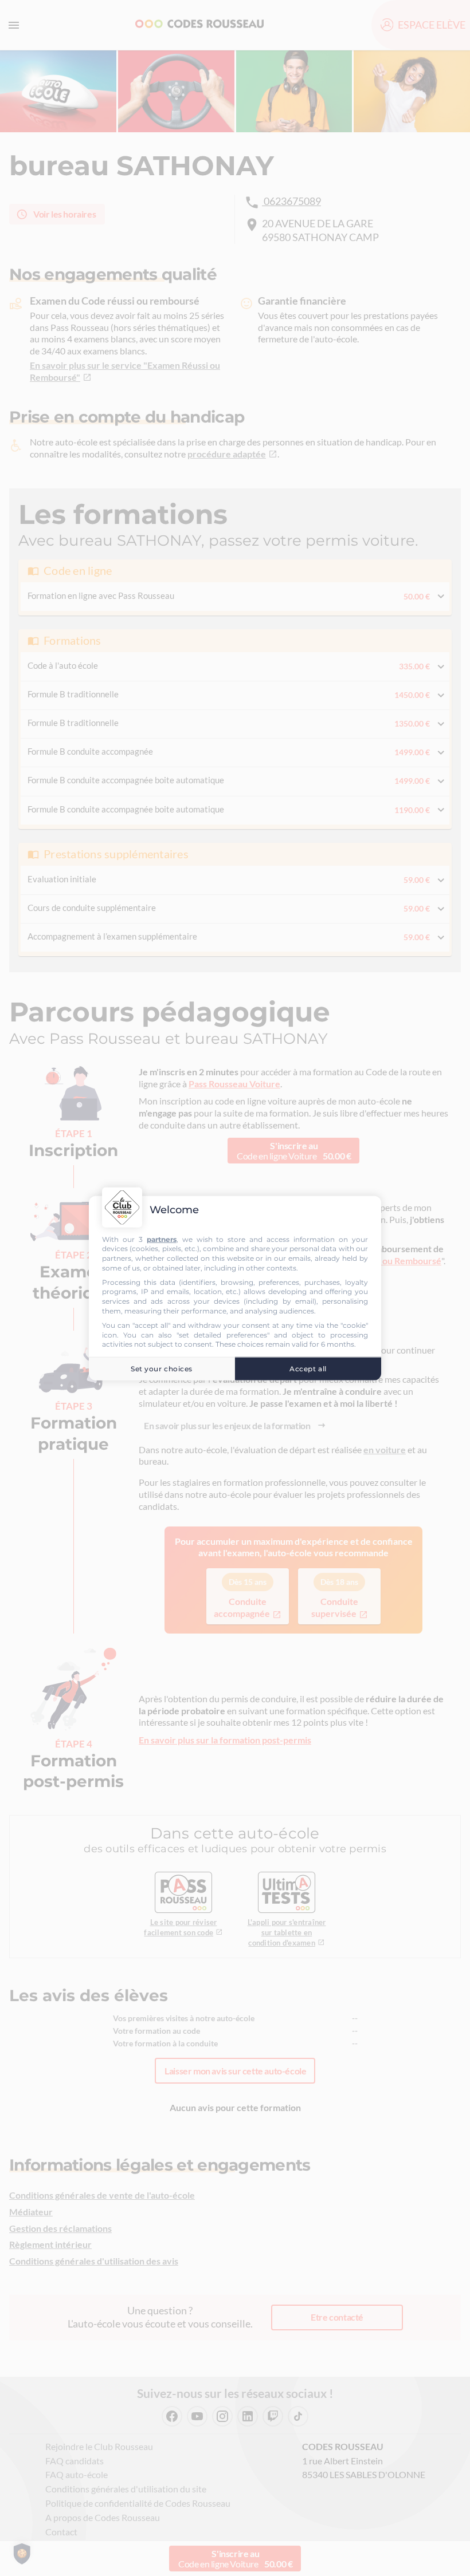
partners (162, 1239)
